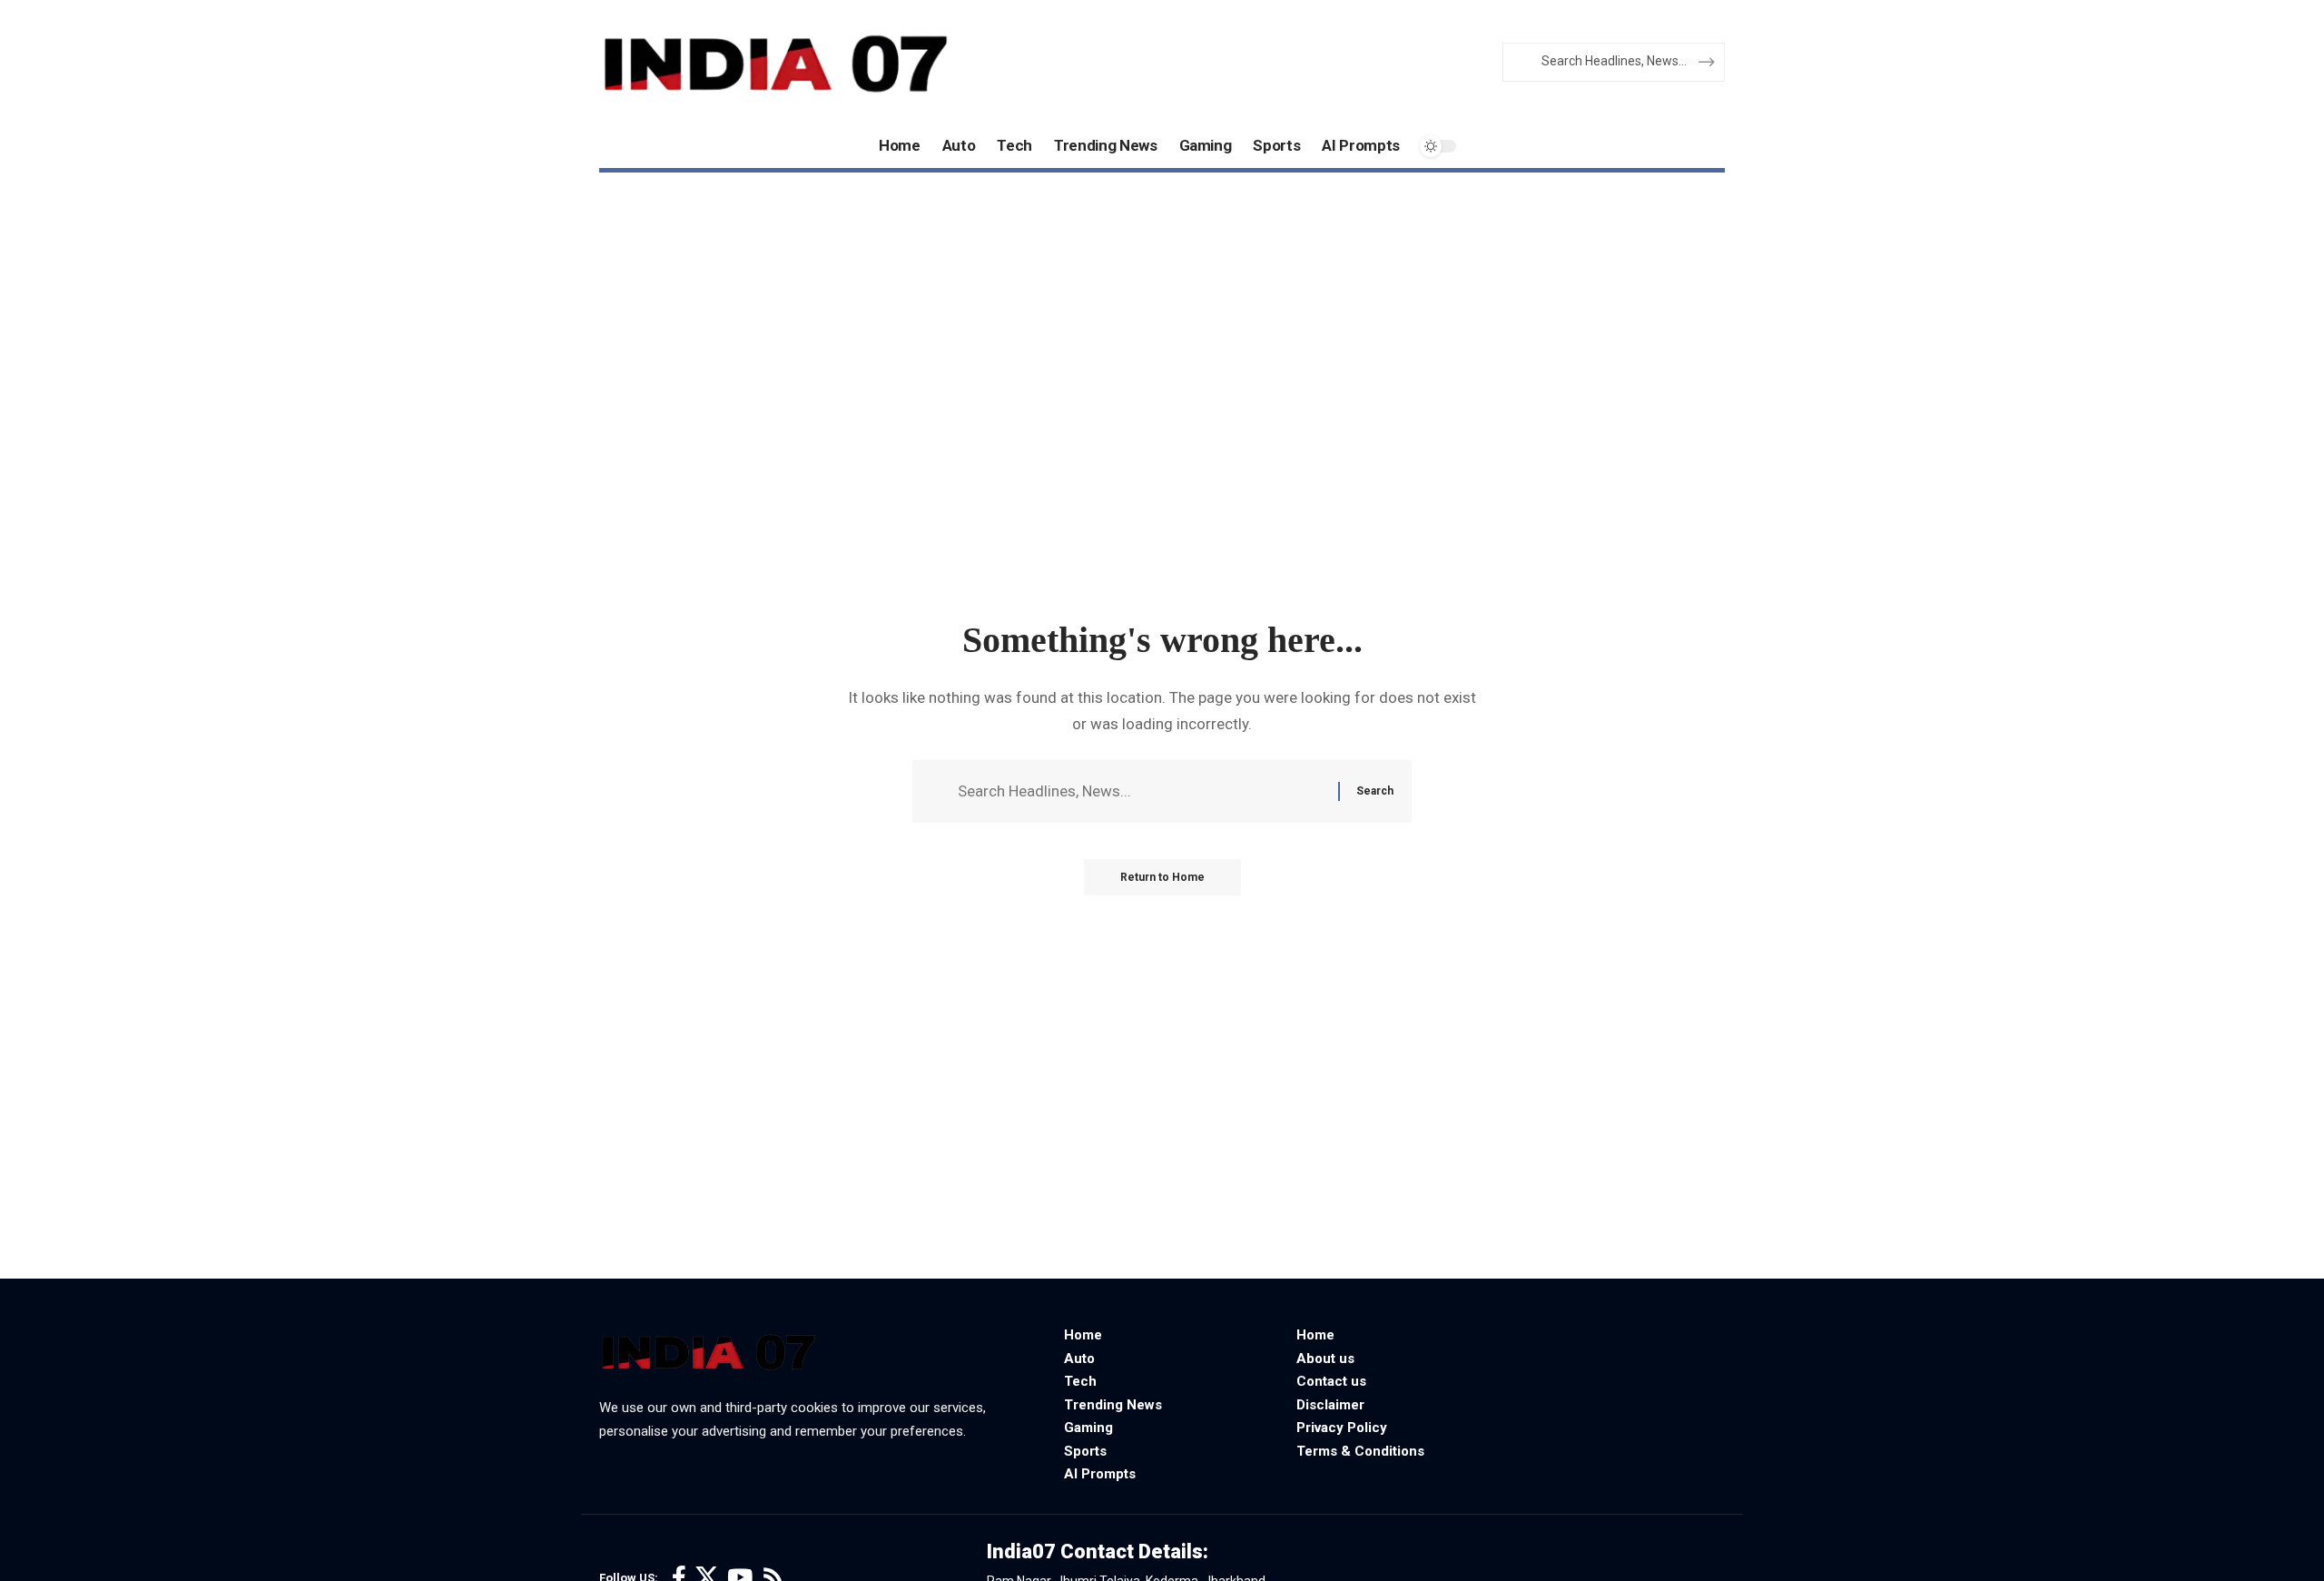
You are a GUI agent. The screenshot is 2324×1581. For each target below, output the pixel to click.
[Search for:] (1141, 791)
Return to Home (1162, 877)
